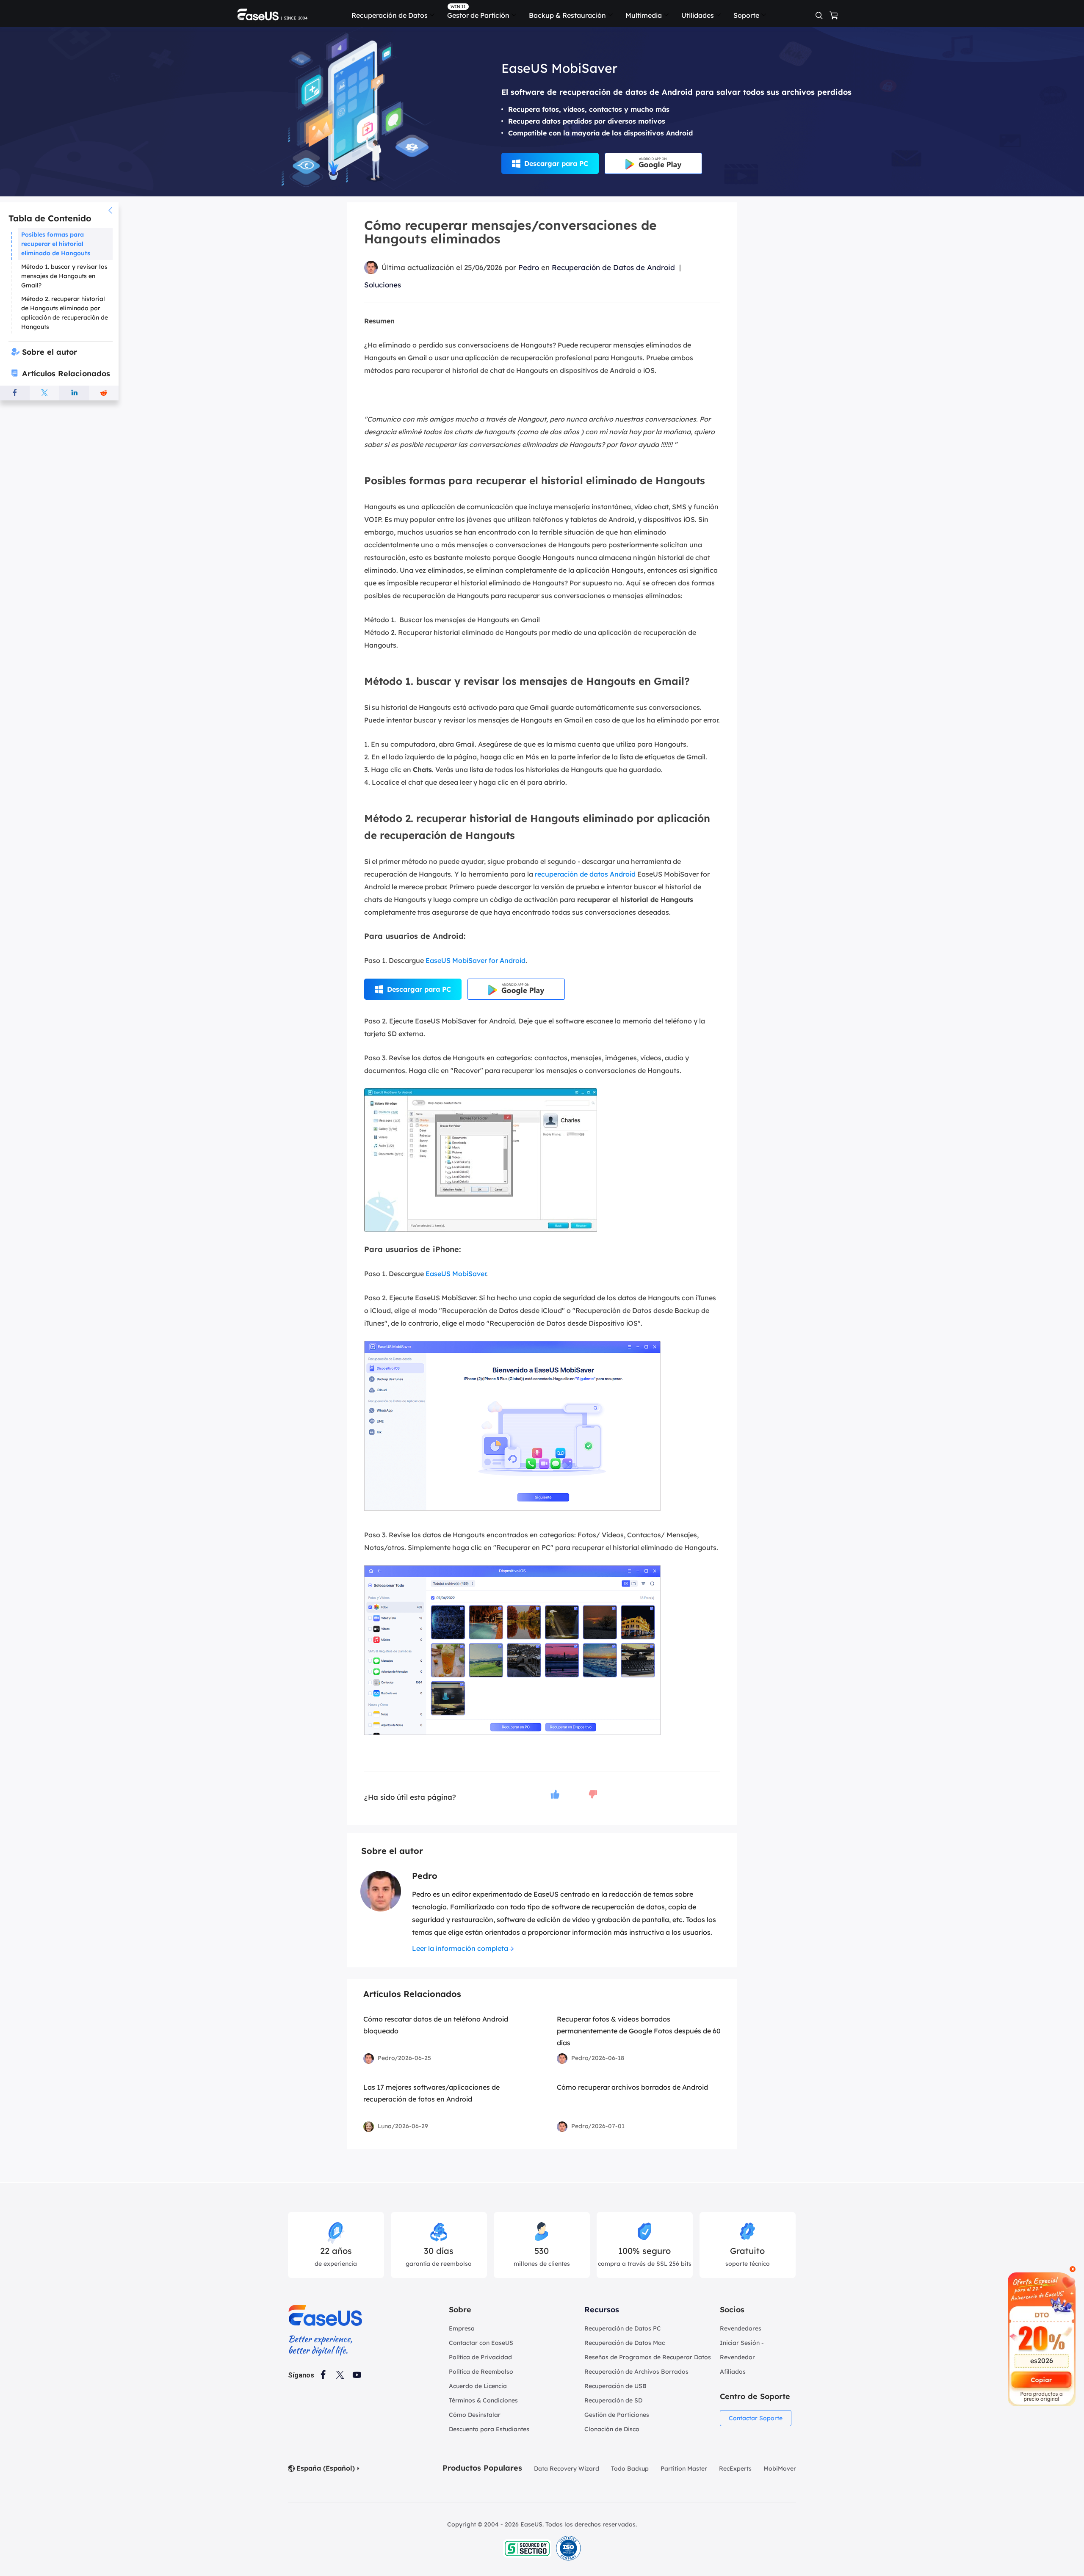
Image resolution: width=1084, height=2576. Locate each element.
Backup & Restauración (567, 15)
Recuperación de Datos (390, 15)
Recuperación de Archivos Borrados (636, 2372)
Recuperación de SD (613, 2400)
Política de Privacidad (480, 2357)
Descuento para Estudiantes (489, 2429)
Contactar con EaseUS (481, 2343)
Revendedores (741, 2328)
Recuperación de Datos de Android (613, 267)
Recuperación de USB (615, 2386)
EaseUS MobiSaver (455, 1274)
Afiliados (733, 2372)
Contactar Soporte (756, 2418)
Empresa (462, 2328)
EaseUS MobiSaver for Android (476, 960)
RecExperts (735, 2468)
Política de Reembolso (481, 2372)
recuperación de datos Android (585, 874)
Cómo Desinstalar (475, 2415)
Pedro (529, 267)
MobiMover (780, 2468)
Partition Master (684, 2468)
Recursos (602, 2310)
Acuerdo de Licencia (478, 2386)
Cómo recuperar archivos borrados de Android (632, 2087)
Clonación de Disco (612, 2429)
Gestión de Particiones (617, 2415)
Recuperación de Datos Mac (625, 2343)
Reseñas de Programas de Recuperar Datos (648, 2357)
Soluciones (383, 285)
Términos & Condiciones (483, 2400)
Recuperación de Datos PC (623, 2328)
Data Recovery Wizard (567, 2468)
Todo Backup (630, 2468)
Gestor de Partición (478, 15)
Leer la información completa (460, 1948)
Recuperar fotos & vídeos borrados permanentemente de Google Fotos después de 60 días (639, 2031)
